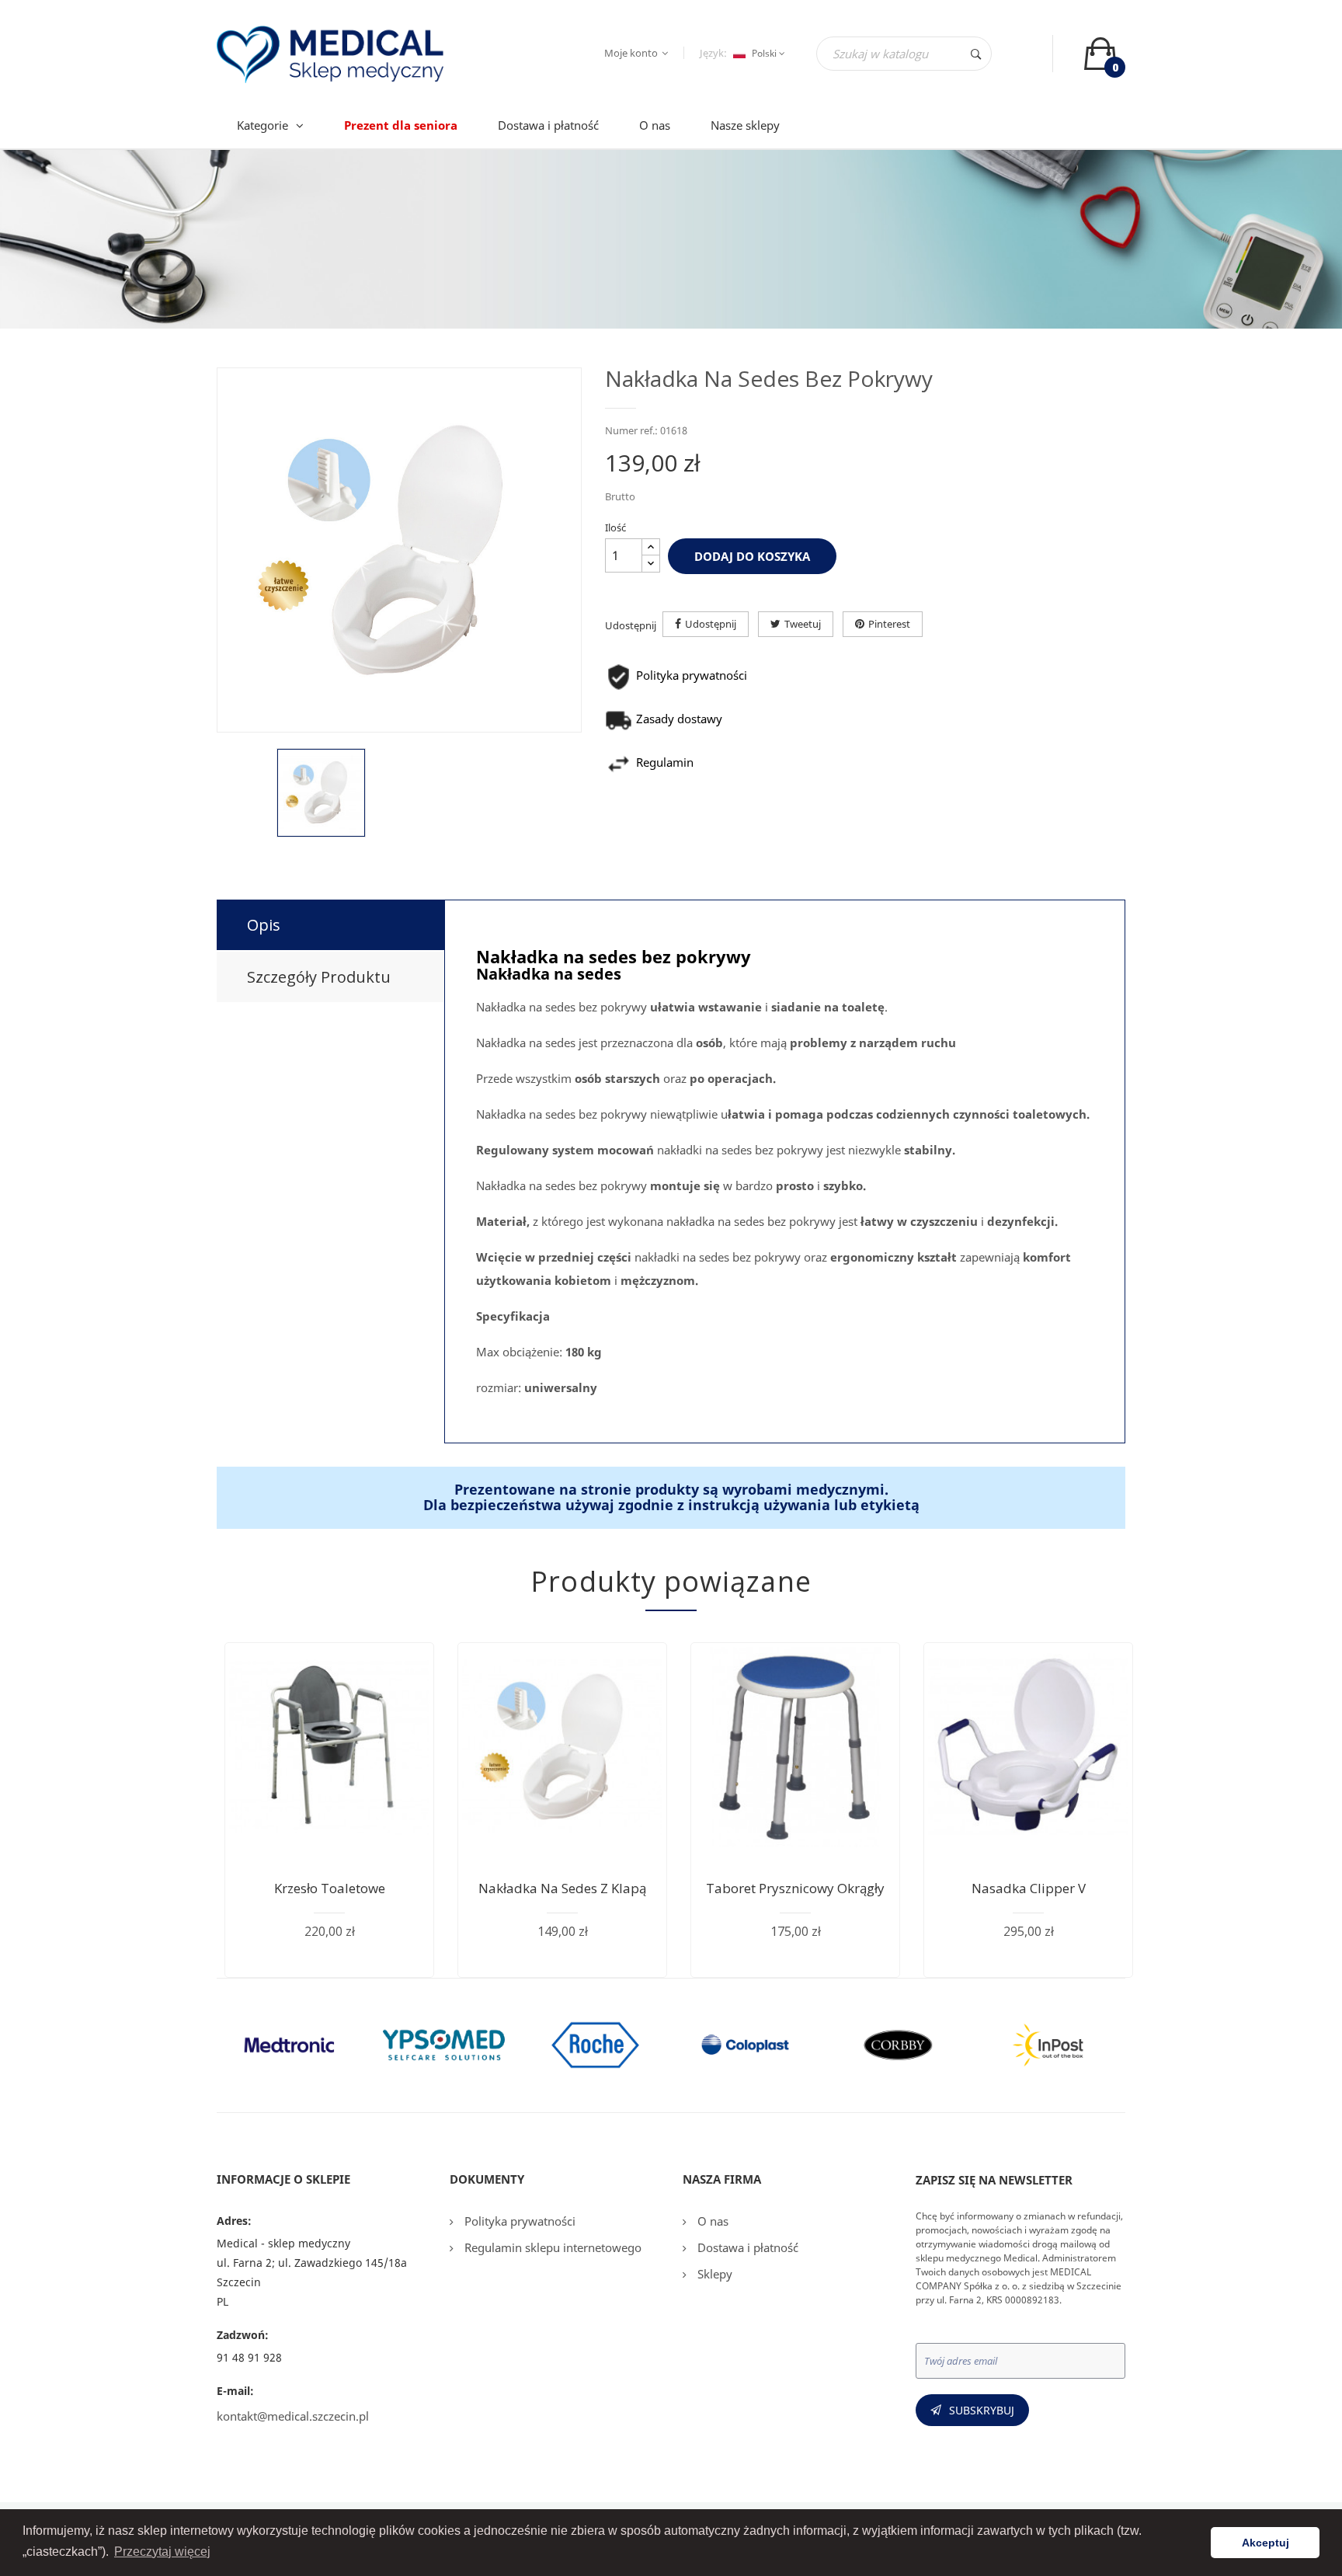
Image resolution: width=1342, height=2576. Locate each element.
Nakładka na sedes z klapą (562, 1888)
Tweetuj (803, 624)
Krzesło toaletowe (330, 1888)
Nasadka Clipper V (1029, 1888)
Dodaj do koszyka (752, 556)
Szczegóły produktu (319, 977)
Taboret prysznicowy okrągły (795, 1888)
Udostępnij (711, 624)
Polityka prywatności (518, 2221)
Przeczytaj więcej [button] (162, 2552)
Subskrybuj (982, 2410)
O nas (711, 2221)
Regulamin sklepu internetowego (551, 2247)
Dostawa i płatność (746, 2247)
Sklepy (713, 2274)
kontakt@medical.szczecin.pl (293, 2416)
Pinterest (889, 624)
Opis (264, 925)
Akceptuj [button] (1266, 2543)
